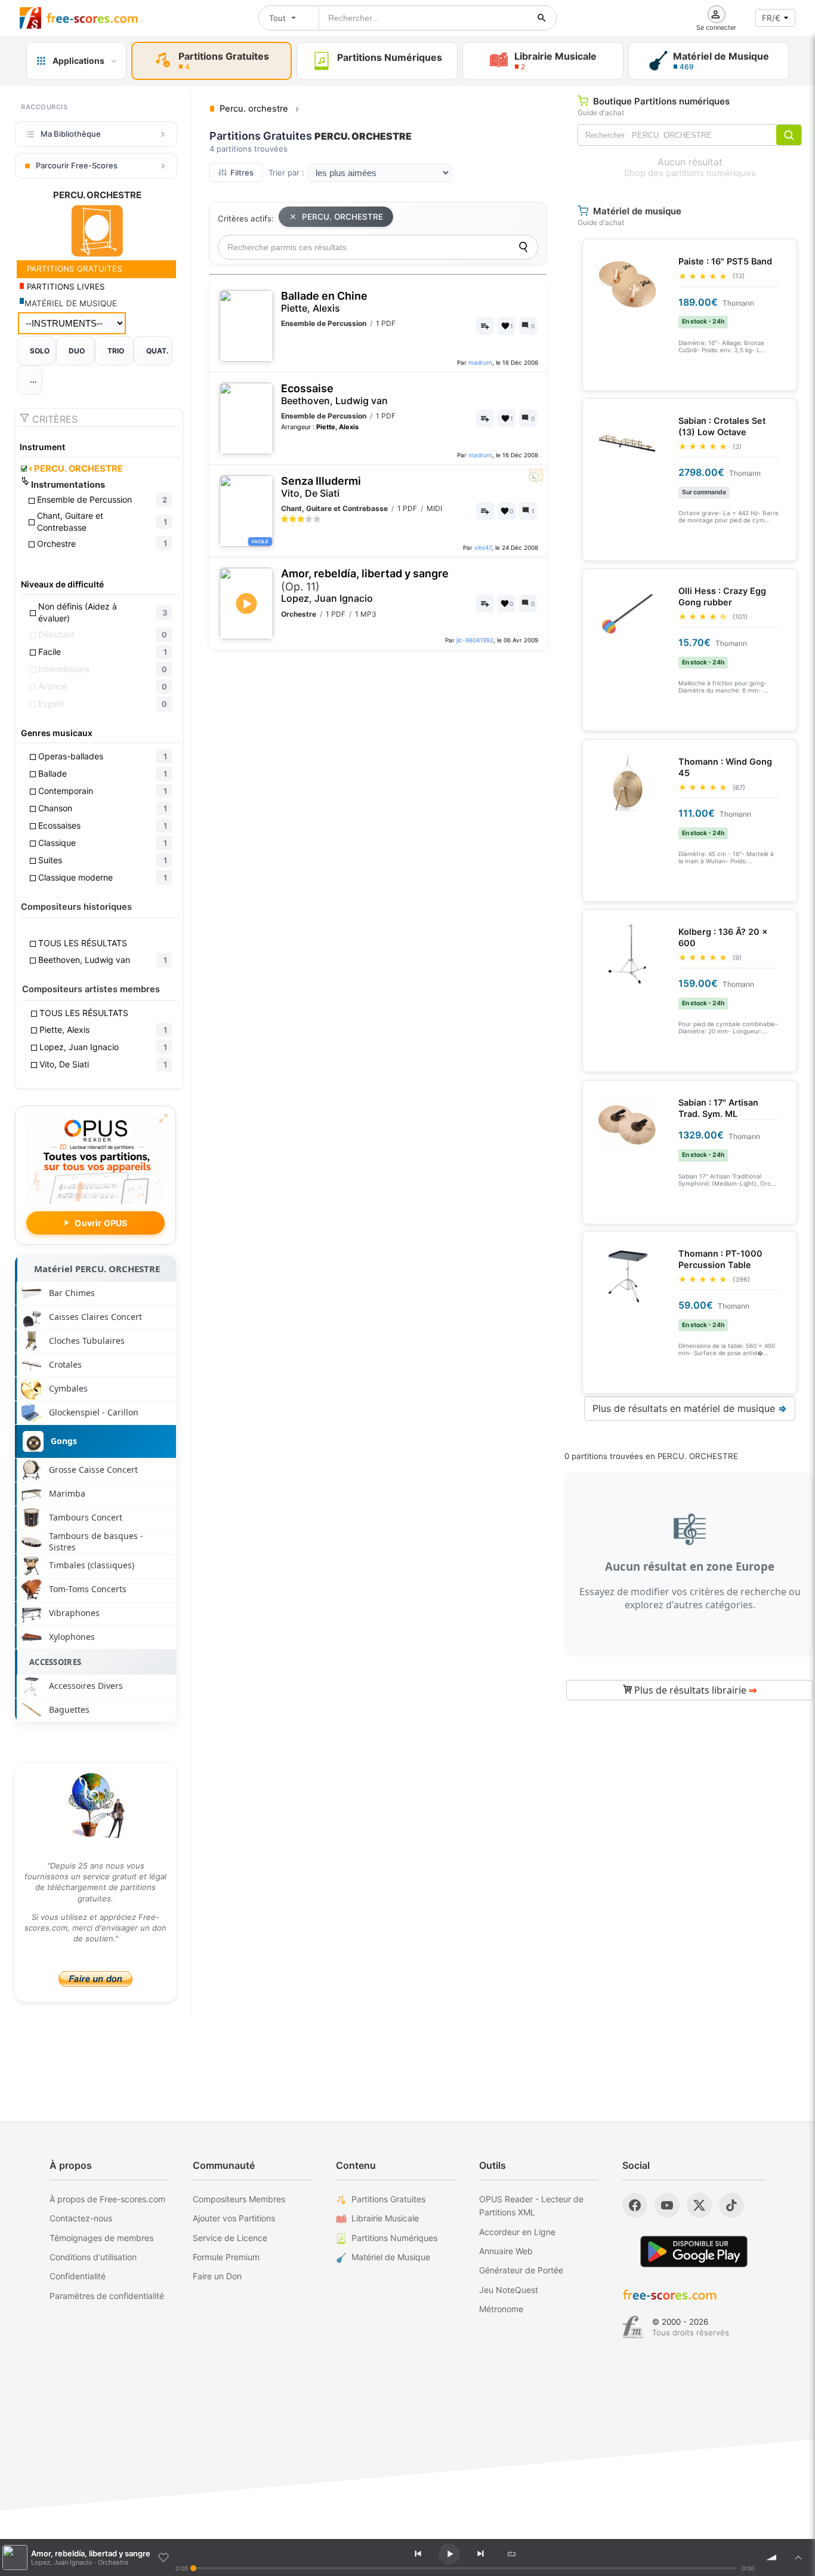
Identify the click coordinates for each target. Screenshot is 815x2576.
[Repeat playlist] (511, 2554)
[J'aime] (163, 2557)
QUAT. (158, 351)
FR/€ (771, 18)
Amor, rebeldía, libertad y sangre (365, 586)
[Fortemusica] (633, 2327)
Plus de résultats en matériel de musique (690, 1408)
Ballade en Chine (324, 302)
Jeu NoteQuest (509, 2290)
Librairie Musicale (385, 2218)
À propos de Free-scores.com (107, 2199)
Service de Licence (230, 2238)
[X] (699, 2205)
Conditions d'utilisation (93, 2257)
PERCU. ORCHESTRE (76, 469)
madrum (480, 362)
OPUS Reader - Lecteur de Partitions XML (531, 2206)
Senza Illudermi (321, 487)
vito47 (483, 547)
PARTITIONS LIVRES (65, 287)
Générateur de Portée (521, 2270)
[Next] (480, 2554)
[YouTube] (667, 2205)
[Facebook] (635, 2205)
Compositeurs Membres (239, 2199)
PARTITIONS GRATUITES (73, 269)
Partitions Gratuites (388, 2199)
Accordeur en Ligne (517, 2232)
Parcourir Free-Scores (77, 165)
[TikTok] (731, 2205)
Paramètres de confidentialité (107, 2296)
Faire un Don (217, 2276)
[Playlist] (798, 2557)
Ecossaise (334, 394)
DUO (77, 351)
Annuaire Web (506, 2251)
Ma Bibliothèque (71, 134)
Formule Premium (226, 2257)
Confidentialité (78, 2276)
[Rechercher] (542, 18)
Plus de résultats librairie (694, 1690)
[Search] (523, 247)
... (33, 380)
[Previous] (418, 2554)
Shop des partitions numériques (690, 173)
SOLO (40, 351)
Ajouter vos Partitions (234, 2218)
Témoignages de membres (101, 2238)
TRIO (116, 351)
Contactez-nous (81, 2218)
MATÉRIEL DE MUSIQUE (71, 303)
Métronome (501, 2309)
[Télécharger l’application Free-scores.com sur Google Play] (694, 2252)
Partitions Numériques (394, 2238)
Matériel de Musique (391, 2257)
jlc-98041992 (475, 640)
